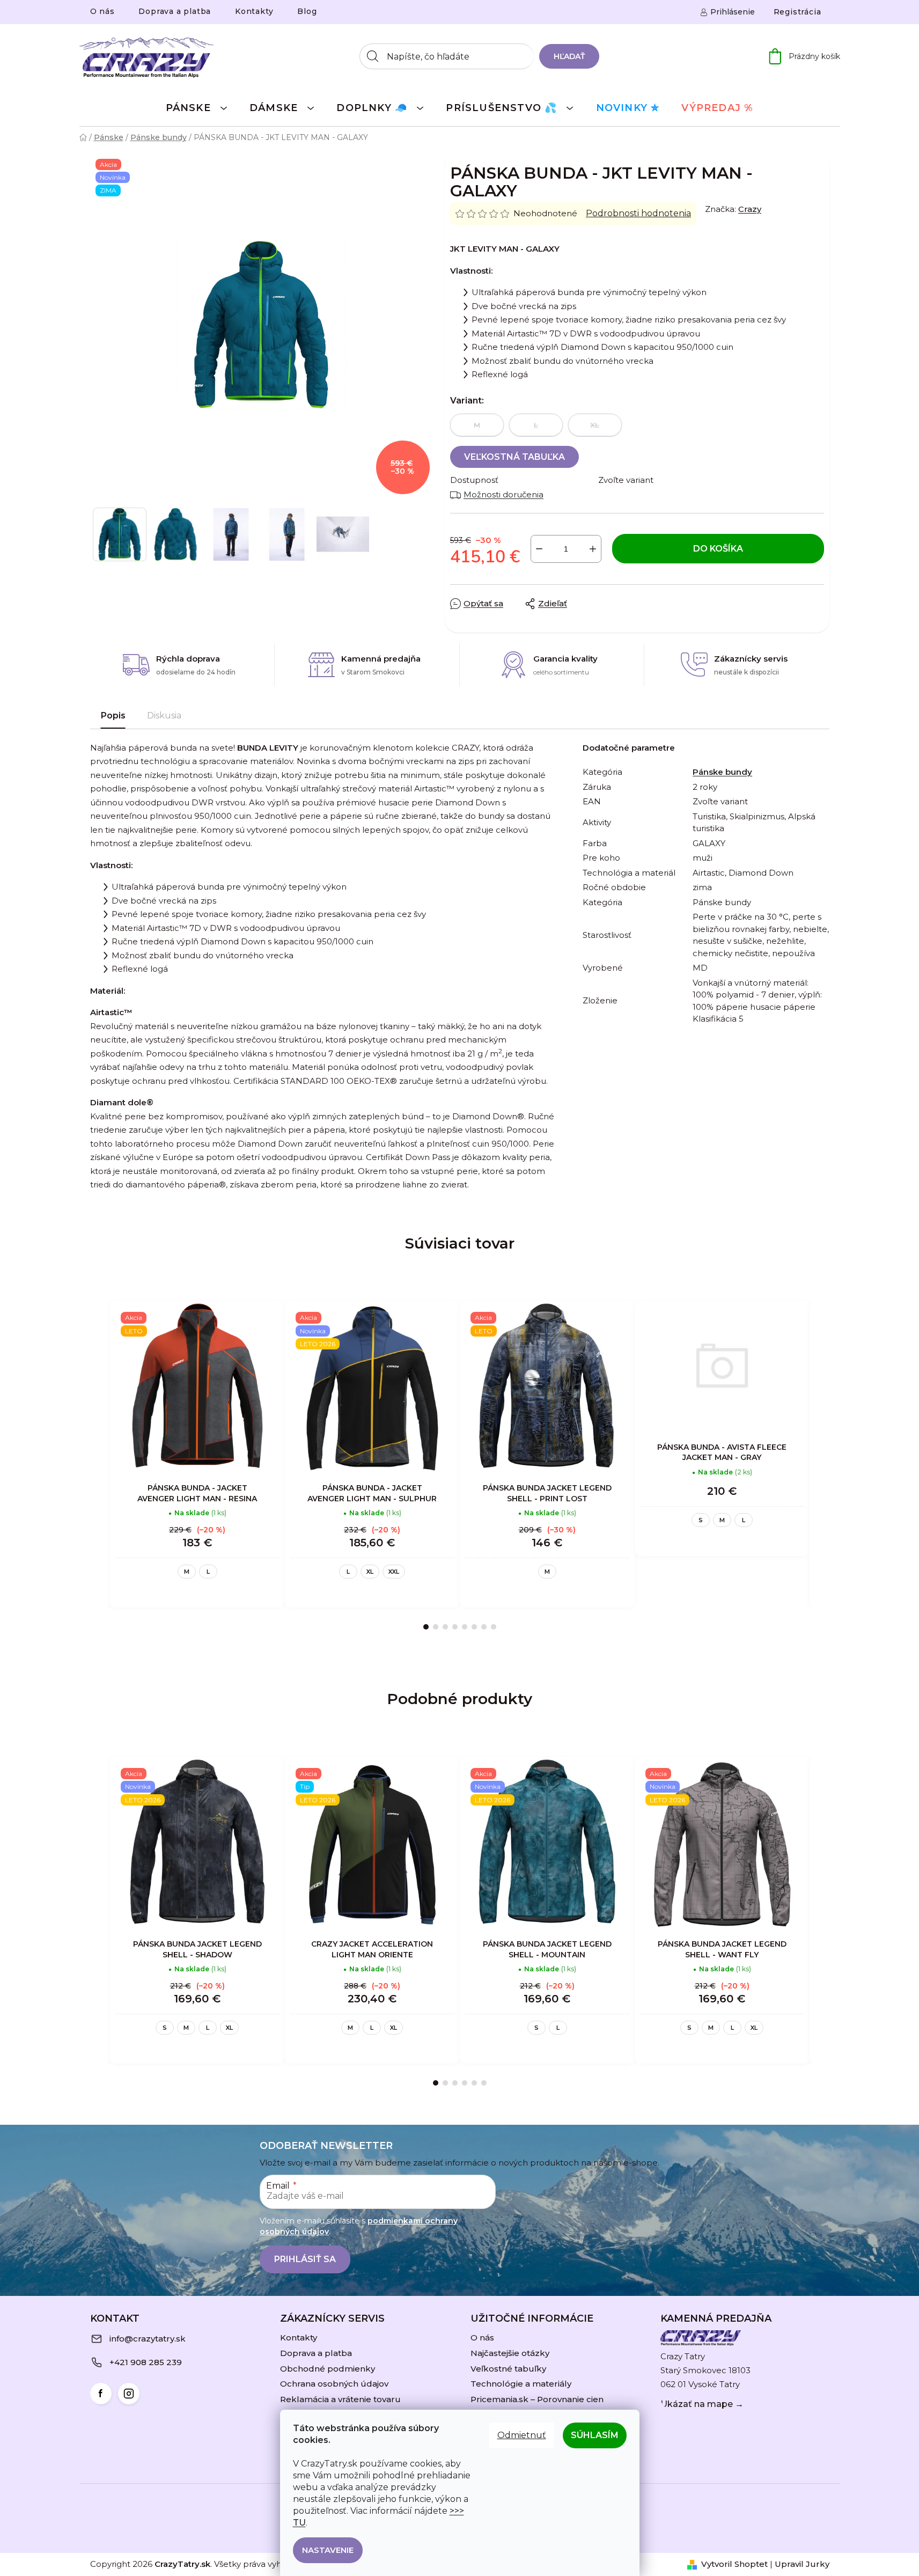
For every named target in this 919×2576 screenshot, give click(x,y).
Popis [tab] (113, 715)
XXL (394, 1572)
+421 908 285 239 (146, 2362)
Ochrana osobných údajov (334, 2384)
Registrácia (797, 12)
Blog (307, 11)
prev (99, 1465)
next (821, 1465)
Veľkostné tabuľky (508, 2369)
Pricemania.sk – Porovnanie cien (537, 2399)
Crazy (750, 209)
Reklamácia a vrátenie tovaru (340, 2399)
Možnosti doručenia (503, 494)
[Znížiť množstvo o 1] (539, 549)
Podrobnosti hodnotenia (638, 213)
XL (370, 1572)
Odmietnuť (522, 2435)
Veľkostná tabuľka (514, 457)
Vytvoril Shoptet (734, 2564)
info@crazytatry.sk (148, 2339)
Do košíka (718, 549)
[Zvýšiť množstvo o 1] (593, 549)
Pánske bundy (722, 772)
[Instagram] (129, 2394)
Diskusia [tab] (164, 715)
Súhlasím (595, 2435)
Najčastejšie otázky (510, 2353)
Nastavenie (328, 2550)
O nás (102, 11)
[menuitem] (197, 107)
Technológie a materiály (521, 2384)
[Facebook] (101, 2394)
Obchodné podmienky (328, 2369)
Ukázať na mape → (702, 2404)
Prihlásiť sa (305, 2259)
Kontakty (254, 11)
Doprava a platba (175, 11)
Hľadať (569, 56)
